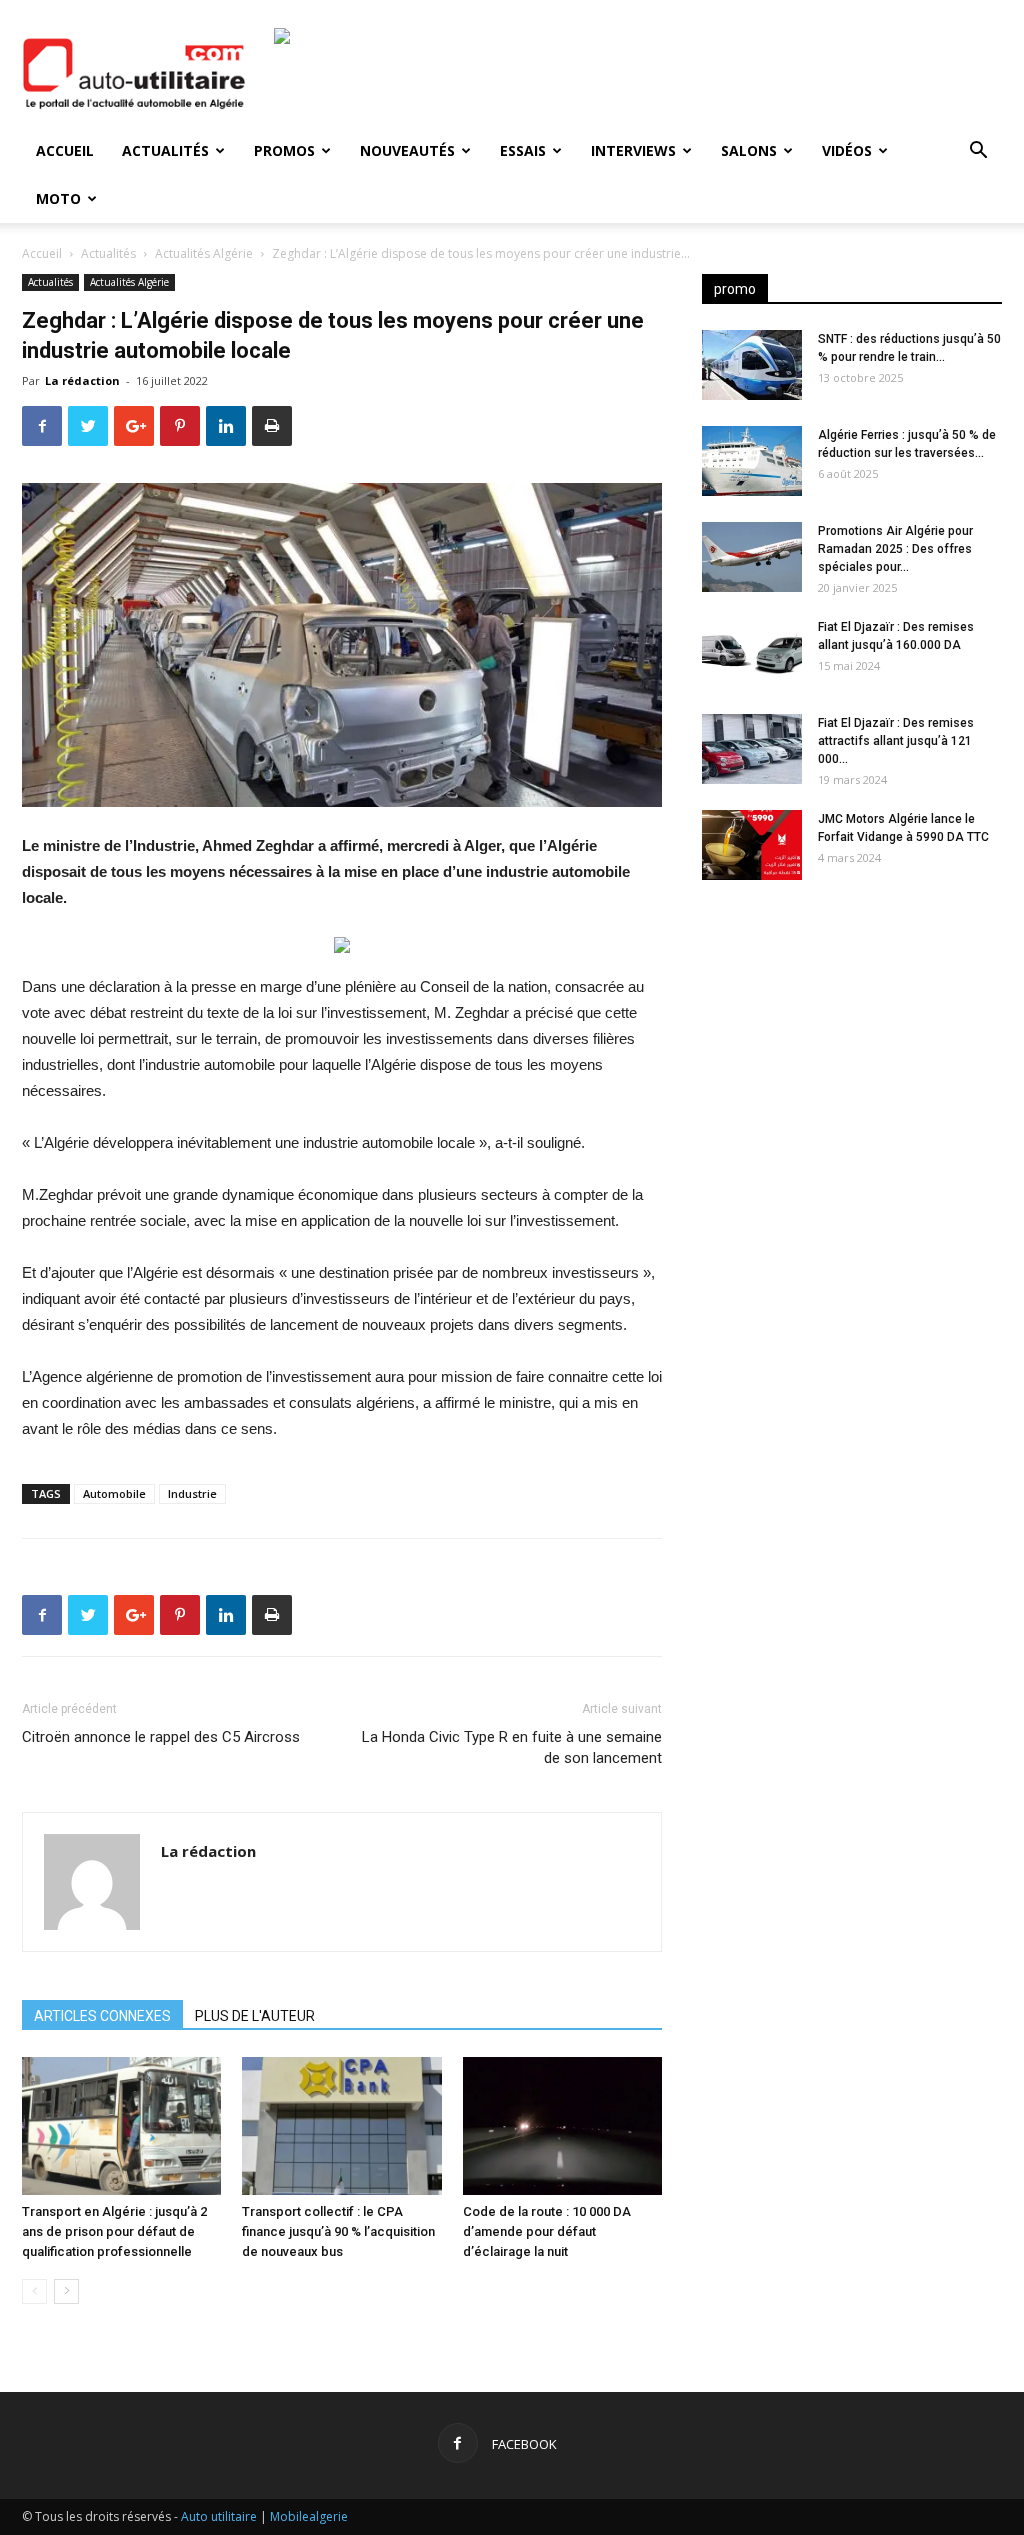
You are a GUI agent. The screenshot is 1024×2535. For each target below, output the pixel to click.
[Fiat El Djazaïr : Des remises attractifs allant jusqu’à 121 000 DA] (752, 749)
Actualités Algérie (204, 253)
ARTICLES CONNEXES (102, 2016)
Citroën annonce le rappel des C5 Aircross (161, 1737)
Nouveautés (407, 150)
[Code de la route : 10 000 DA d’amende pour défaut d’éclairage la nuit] (562, 2125)
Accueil (65, 150)
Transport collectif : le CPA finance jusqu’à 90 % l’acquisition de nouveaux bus (338, 2231)
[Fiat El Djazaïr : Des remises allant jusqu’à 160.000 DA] (752, 653)
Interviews (633, 150)
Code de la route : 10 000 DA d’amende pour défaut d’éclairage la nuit (547, 2231)
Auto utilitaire (219, 2516)
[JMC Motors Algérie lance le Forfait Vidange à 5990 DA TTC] (752, 845)
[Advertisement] (852, 1053)
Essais (523, 150)
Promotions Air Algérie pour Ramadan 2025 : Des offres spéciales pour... (895, 549)
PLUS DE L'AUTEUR (255, 2016)
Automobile (114, 1493)
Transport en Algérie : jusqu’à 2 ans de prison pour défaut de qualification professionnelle (114, 2231)
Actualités (165, 150)
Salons (749, 150)
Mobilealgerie (309, 2516)
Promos (284, 150)
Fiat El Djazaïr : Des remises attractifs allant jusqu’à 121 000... (896, 741)
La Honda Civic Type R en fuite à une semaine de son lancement (512, 1747)
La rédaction (82, 380)
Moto (58, 198)
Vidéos (847, 150)
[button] (978, 152)
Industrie (192, 1493)
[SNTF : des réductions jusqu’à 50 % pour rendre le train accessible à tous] (752, 365)
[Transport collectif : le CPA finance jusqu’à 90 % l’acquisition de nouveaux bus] (341, 2125)
